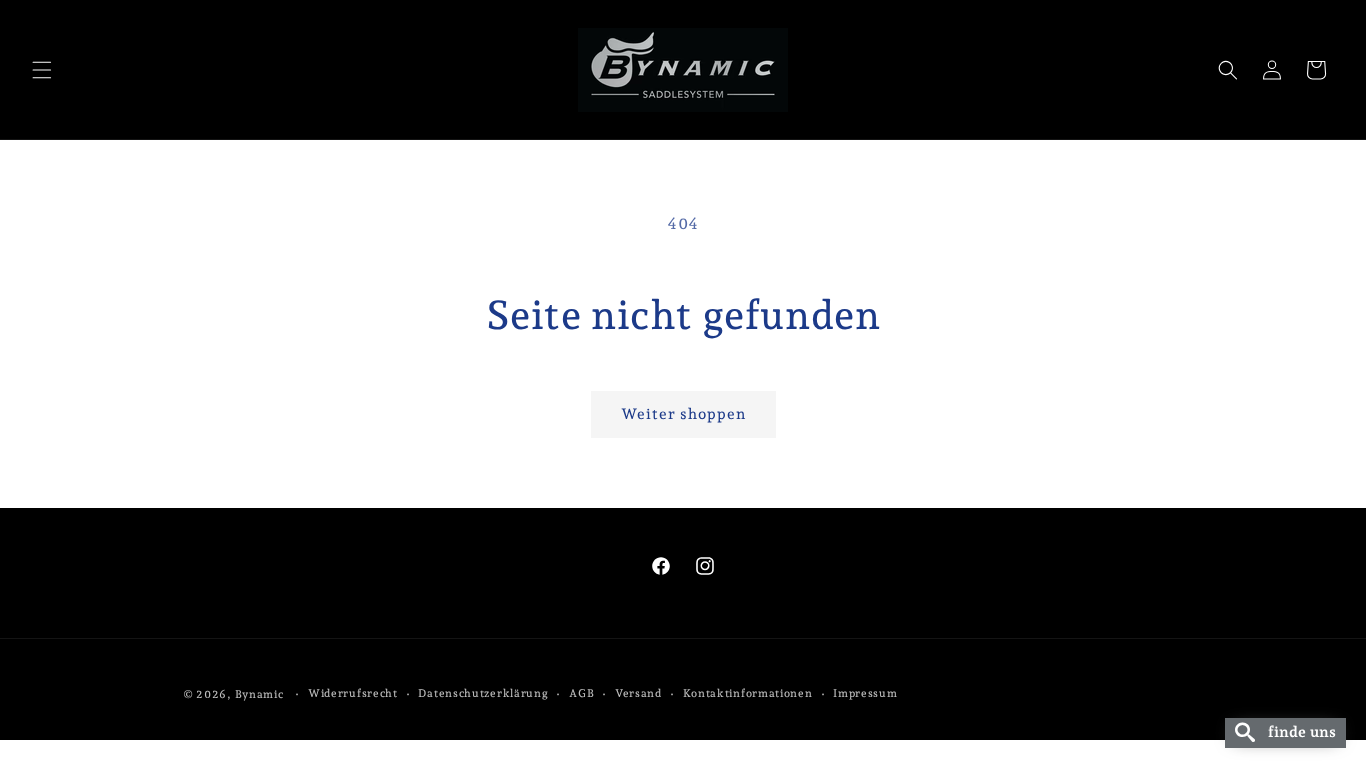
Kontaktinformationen (748, 693)
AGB (581, 693)
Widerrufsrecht (353, 693)
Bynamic (259, 694)
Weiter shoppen (683, 414)
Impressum (865, 693)
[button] (42, 70)
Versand (638, 693)
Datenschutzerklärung (483, 693)
